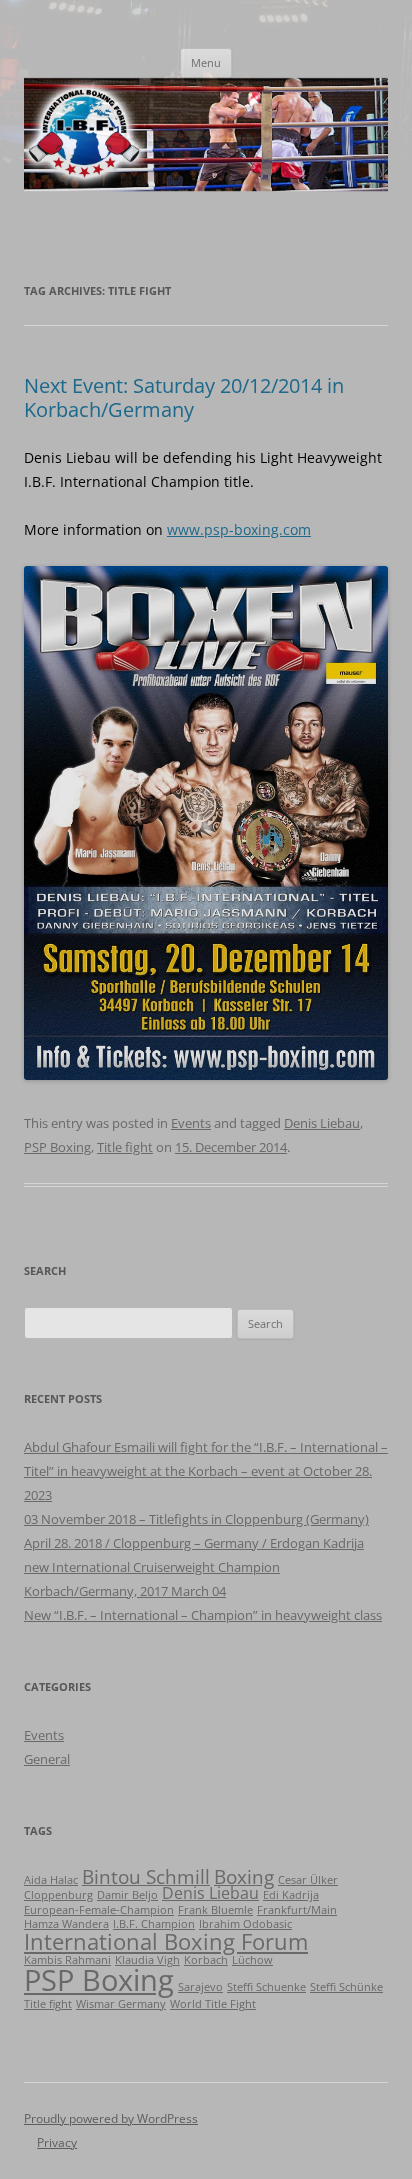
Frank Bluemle (215, 1910)
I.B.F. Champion (154, 1924)
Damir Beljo (127, 1895)
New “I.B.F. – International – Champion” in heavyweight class (203, 1615)
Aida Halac (51, 1880)
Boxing (244, 1876)
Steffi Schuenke (266, 1987)
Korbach (206, 1960)
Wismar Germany (121, 2004)
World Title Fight (213, 2004)
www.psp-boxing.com (239, 529)
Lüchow (252, 1960)
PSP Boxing (57, 1147)
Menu (206, 62)
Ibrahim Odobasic (245, 1924)
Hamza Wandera (66, 1924)
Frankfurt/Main (297, 1910)
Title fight (125, 1147)
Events (191, 1123)
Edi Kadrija (291, 1895)
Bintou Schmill (146, 1876)
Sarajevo (200, 1987)
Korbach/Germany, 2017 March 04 (125, 1591)
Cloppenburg (58, 1895)
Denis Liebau (322, 1123)
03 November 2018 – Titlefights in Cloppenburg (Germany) (196, 1519)
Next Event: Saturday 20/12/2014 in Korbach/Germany (184, 397)
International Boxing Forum (166, 1941)
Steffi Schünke (346, 1987)
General (47, 1759)
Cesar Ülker (308, 1880)
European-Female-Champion (99, 1910)
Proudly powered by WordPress (111, 2118)
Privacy (57, 2142)
